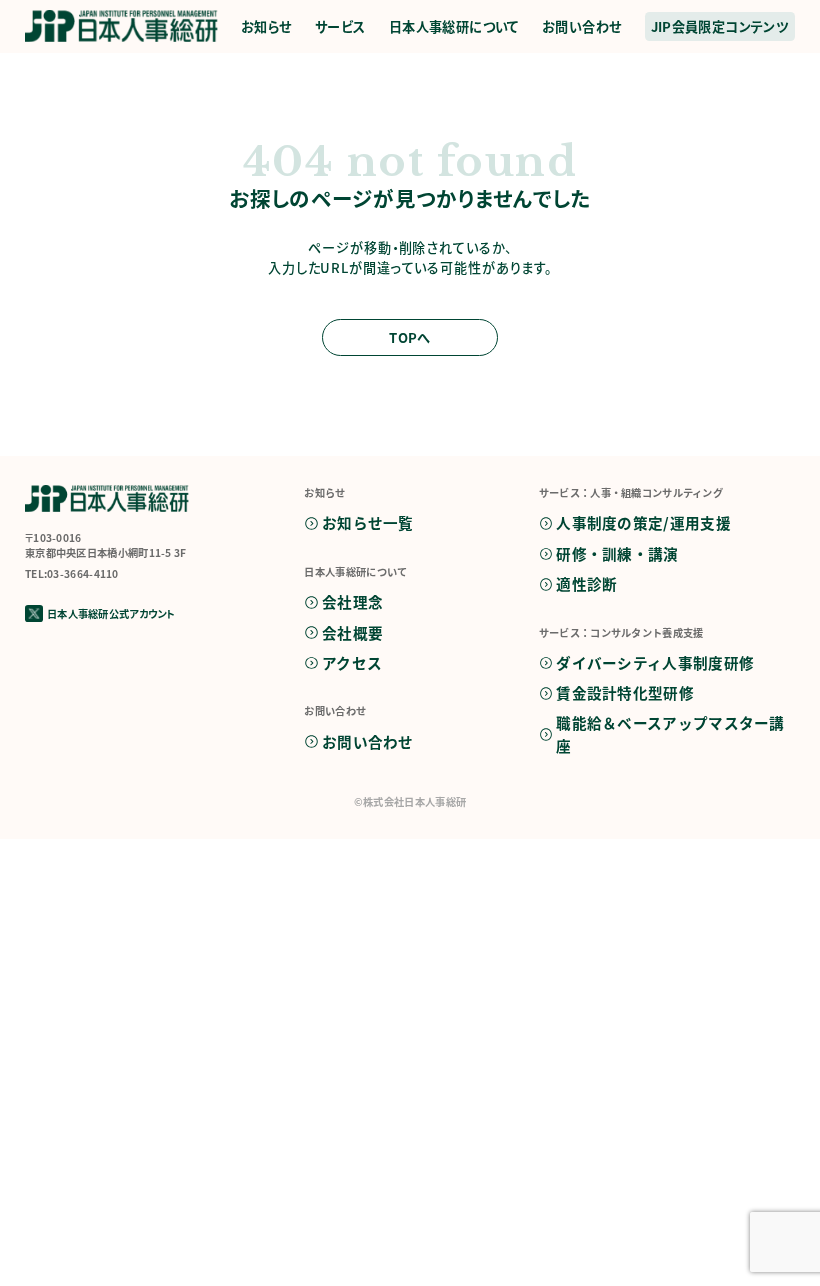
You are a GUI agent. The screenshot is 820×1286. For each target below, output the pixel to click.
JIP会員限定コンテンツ (720, 26)
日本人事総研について (454, 26)
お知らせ (266, 26)
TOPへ (410, 337)
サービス (340, 26)
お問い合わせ (581, 26)
